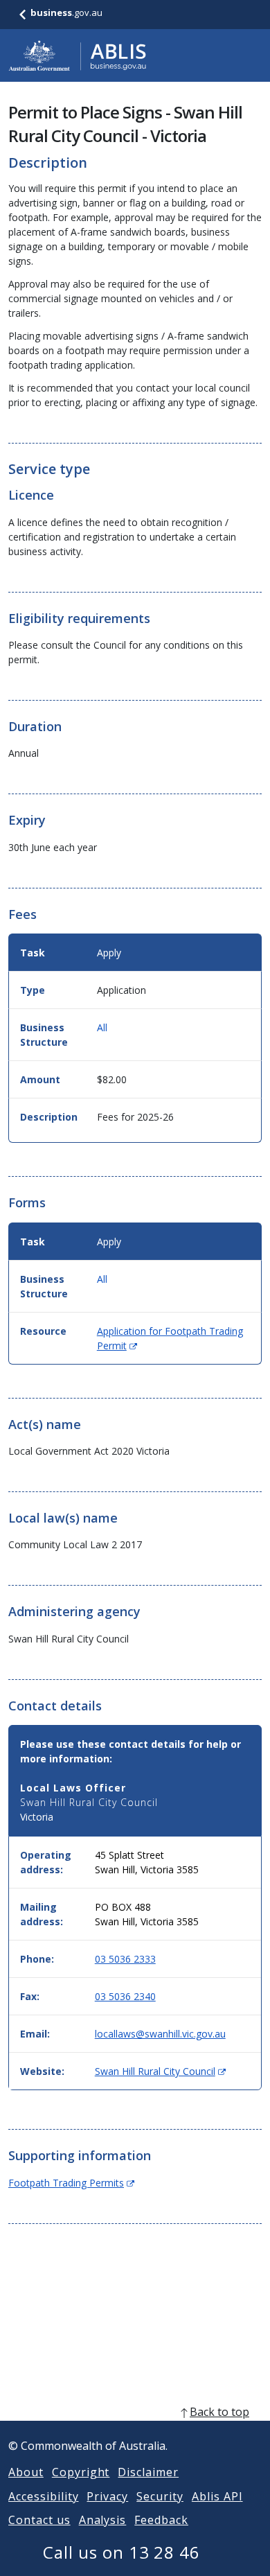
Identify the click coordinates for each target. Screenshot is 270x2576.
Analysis (103, 2520)
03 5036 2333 (125, 1959)
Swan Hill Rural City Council (160, 2071)
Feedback (161, 2520)
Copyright (81, 2472)
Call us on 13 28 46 (121, 2552)
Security (160, 2496)
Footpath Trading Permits (71, 2183)
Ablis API (217, 2496)
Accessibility (43, 2496)
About (26, 2472)
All (102, 1027)
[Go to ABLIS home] (78, 55)
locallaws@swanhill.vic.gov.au (160, 2034)
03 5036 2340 (125, 1996)
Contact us (39, 2520)
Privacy (107, 2496)
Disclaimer (148, 2472)
